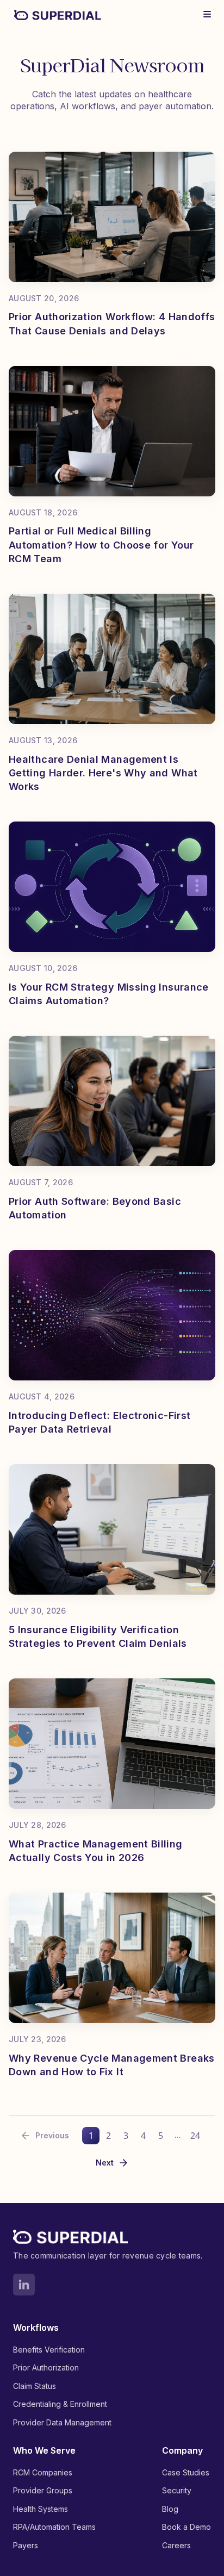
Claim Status (35, 2386)
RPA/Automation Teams (54, 2527)
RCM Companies (43, 2472)
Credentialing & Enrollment (60, 2404)
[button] (207, 14)
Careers (176, 2545)
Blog (170, 2509)
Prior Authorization (46, 2367)
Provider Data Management (62, 2422)
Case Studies (186, 2472)
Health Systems (41, 2509)
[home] (55, 14)
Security (177, 2490)
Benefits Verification (49, 2350)
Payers (26, 2545)
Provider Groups (43, 2490)
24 (195, 2136)
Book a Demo (186, 2527)
